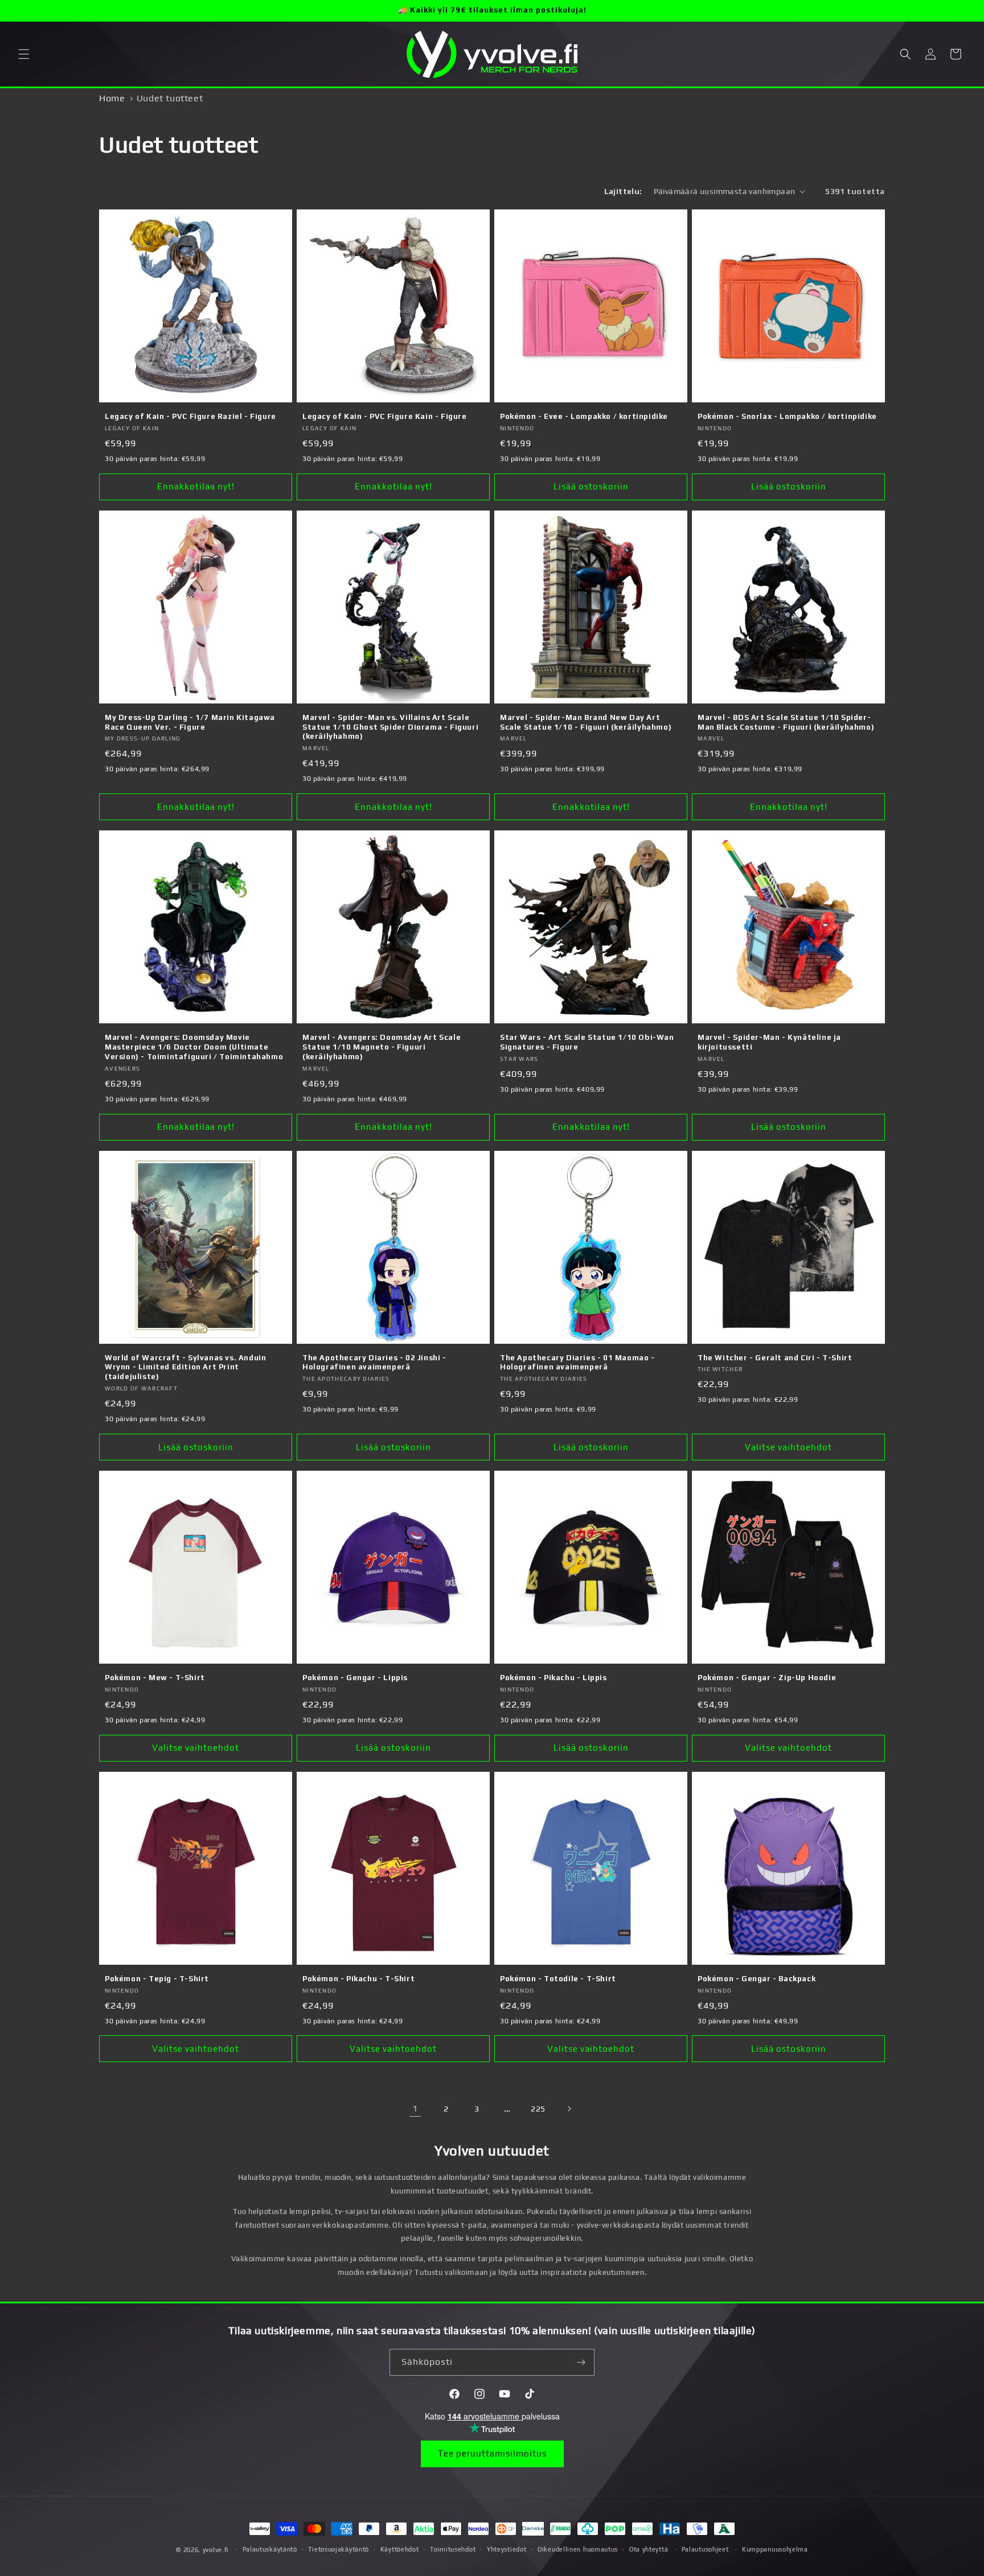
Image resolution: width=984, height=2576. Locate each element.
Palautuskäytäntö (270, 2549)
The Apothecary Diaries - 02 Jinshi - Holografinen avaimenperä (374, 1363)
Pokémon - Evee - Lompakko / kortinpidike (584, 416)
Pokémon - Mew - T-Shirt (155, 1678)
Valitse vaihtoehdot (788, 1447)
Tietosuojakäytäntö (339, 2549)
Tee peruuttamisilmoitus (492, 2453)
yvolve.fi (216, 2550)
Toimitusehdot (453, 2549)
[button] (24, 54)
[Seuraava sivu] (569, 2109)
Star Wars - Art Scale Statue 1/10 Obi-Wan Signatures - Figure (587, 1042)
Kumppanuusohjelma (775, 2549)
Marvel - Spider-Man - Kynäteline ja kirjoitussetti (769, 1042)
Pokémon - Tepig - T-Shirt (157, 1979)
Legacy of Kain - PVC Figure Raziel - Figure (190, 416)
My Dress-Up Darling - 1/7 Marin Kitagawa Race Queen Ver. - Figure (190, 722)
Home (112, 98)
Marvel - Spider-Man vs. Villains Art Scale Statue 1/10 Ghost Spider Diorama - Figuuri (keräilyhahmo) (390, 727)
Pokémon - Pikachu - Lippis (553, 1678)
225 (538, 2109)
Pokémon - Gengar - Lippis (355, 1678)
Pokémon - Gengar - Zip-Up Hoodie (767, 1678)
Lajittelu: (623, 191)
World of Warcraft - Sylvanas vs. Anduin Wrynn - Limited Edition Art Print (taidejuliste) (185, 1367)
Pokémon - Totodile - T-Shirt (558, 1979)
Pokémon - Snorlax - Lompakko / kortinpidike (787, 416)
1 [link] (415, 2108)
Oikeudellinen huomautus (578, 2549)
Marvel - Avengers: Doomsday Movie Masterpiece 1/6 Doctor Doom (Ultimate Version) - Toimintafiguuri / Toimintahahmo (194, 1047)
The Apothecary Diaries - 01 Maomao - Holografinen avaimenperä (577, 1363)
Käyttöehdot (400, 2549)
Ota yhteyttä (649, 2549)
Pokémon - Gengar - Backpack (757, 1979)
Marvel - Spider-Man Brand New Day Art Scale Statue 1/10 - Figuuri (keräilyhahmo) (586, 722)
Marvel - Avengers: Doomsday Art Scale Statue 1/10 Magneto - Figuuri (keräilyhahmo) (382, 1047)
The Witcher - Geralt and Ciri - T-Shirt (775, 1358)
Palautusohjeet (705, 2549)
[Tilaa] (581, 2362)
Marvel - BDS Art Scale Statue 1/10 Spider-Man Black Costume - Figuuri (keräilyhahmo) (786, 722)
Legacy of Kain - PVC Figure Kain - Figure (385, 416)
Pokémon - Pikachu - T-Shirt (358, 1979)
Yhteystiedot (507, 2549)
